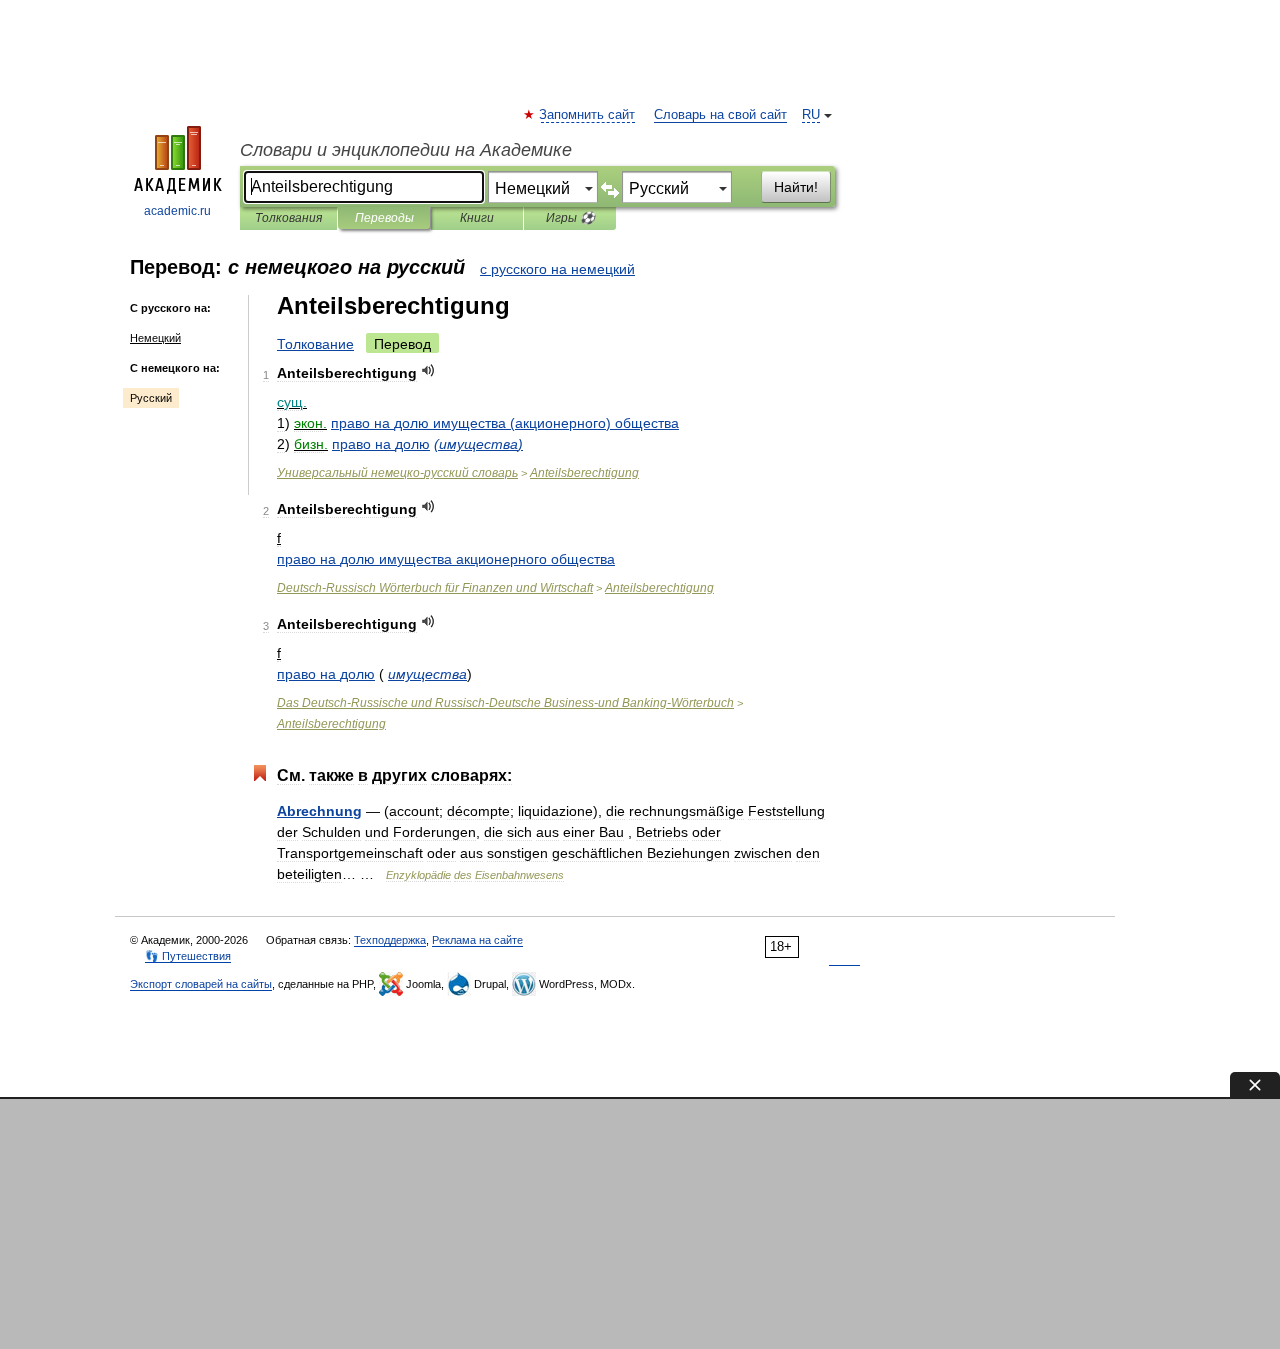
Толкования (288, 218)
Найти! (796, 187)
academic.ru (177, 211)
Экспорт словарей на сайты (201, 984)
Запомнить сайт (588, 115)
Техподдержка (390, 940)
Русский (151, 398)
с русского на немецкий (557, 269)
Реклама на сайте (477, 940)
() (505, 423)
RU (811, 115)
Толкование (315, 344)
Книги (477, 218)
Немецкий (155, 338)
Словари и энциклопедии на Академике (406, 150)
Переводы (384, 218)
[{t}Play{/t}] (428, 370)
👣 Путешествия (188, 956)
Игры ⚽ (570, 218)
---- (505, 703)
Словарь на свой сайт (720, 115)
